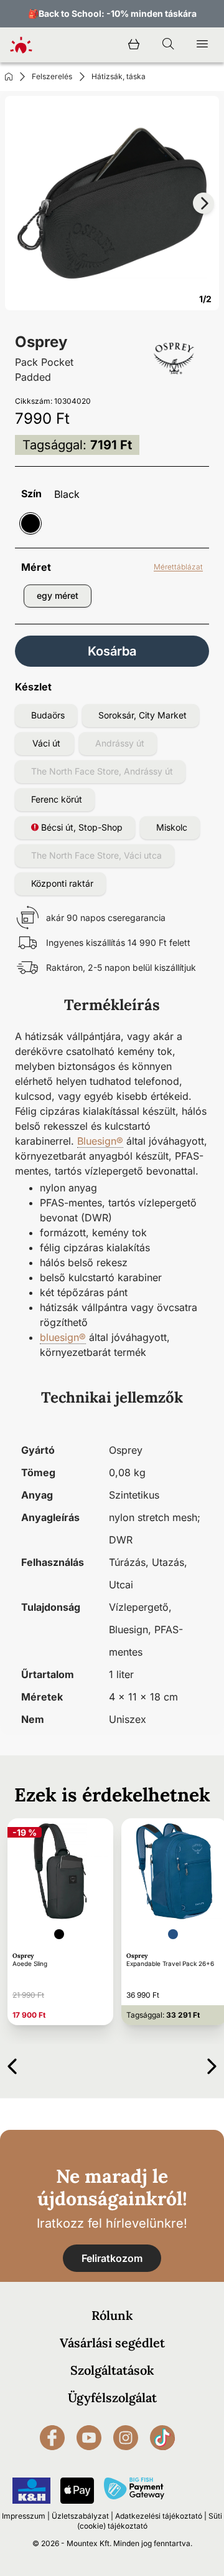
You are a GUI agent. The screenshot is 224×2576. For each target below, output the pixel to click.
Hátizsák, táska (119, 76)
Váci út (46, 743)
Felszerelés (52, 76)
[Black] (30, 523)
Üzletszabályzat (80, 2516)
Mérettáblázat (178, 567)
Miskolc (172, 827)
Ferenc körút (57, 799)
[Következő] (212, 2064)
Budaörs (48, 715)
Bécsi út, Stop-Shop (81, 827)
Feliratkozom (112, 2258)
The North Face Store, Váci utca (96, 855)
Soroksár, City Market (142, 715)
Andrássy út (120, 743)
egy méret (58, 595)
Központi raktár (62, 883)
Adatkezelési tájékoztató (159, 2516)
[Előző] (12, 2064)
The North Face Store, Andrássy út (102, 771)
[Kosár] (134, 45)
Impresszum (24, 2516)
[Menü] (202, 45)
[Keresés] (168, 45)
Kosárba (112, 651)
